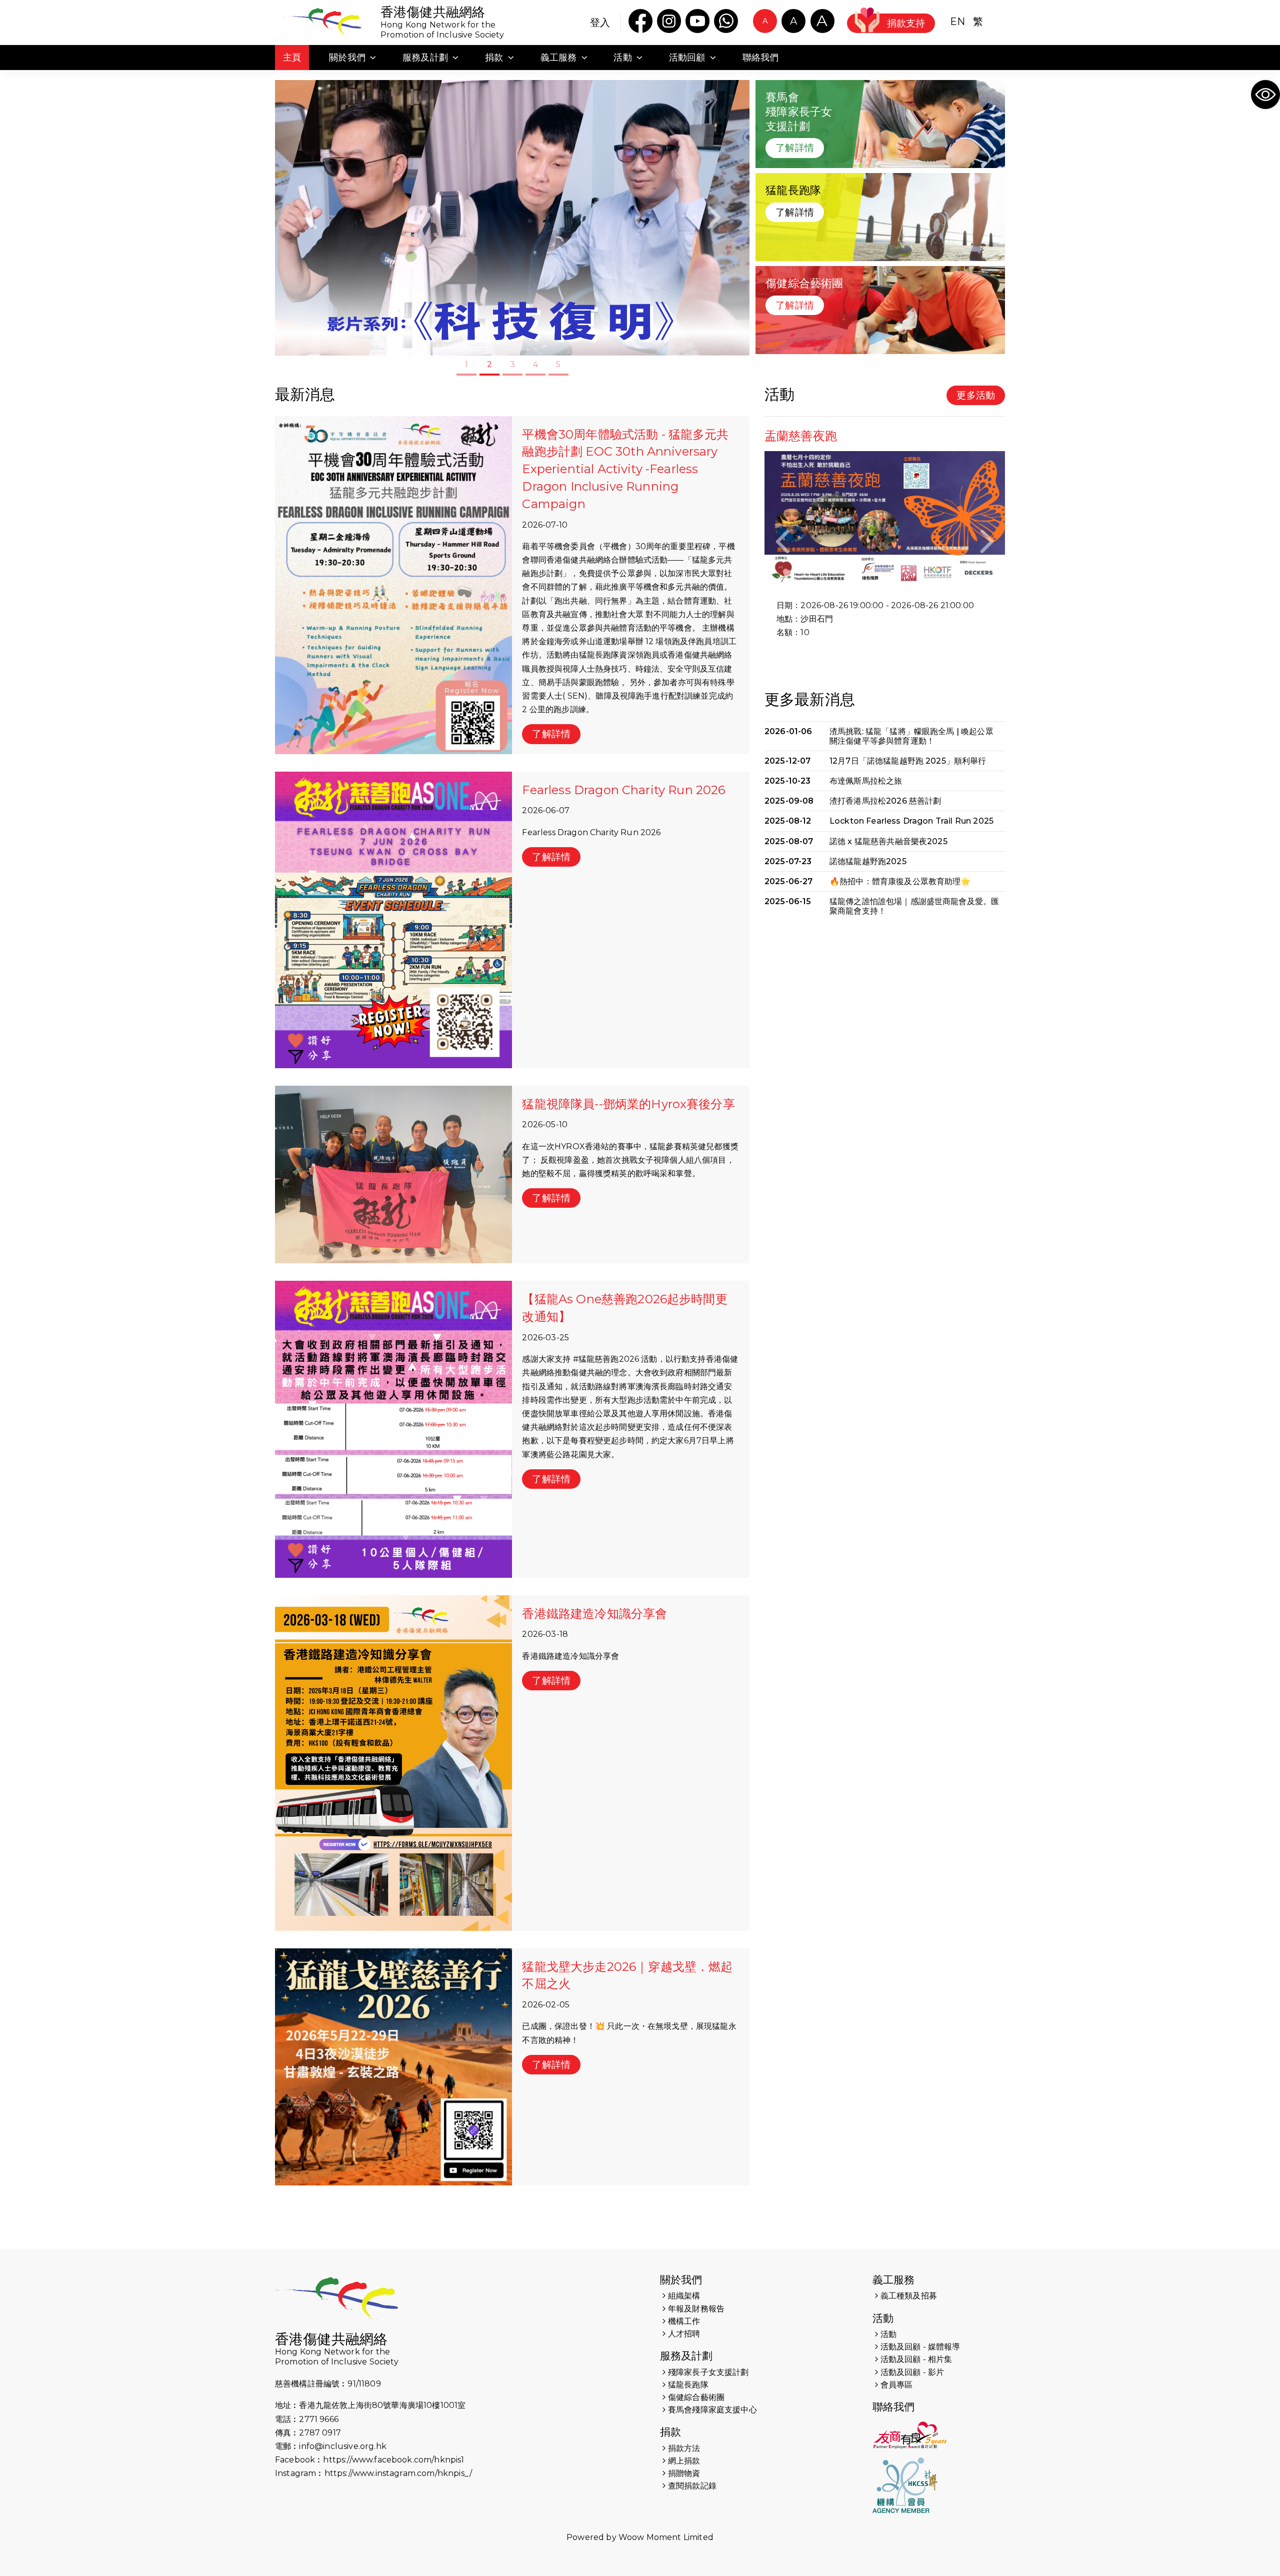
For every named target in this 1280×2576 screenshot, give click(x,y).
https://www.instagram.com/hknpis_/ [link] (398, 2473)
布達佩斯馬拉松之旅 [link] (866, 781)
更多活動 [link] (976, 395)
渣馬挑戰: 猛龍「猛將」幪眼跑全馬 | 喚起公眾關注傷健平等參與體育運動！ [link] (911, 736)
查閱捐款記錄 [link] (692, 2486)
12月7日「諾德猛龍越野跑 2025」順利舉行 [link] (908, 761)
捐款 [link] (670, 2432)
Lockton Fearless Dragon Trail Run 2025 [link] (911, 821)
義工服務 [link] (894, 2280)
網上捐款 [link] (684, 2461)
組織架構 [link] (684, 2296)
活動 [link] (883, 2318)
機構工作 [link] (684, 2321)
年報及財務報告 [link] (696, 2309)
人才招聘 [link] (684, 2334)
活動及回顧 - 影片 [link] (912, 2372)
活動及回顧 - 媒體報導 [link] (920, 2347)
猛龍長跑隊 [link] (688, 2385)
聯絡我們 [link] (894, 2407)
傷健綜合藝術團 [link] (696, 2397)
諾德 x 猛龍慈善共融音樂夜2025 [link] (888, 841)
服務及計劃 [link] (686, 2356)
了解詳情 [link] (795, 148)
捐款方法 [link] (684, 2448)
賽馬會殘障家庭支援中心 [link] (712, 2410)
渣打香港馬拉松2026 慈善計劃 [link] (885, 801)
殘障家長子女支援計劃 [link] (708, 2372)
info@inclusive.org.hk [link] (342, 2446)
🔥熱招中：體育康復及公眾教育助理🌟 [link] (900, 881)
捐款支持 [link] (906, 23)
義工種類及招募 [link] (909, 2296)
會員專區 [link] (897, 2385)
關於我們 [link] (681, 2280)
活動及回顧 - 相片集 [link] (916, 2359)
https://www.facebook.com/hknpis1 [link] (393, 2460)
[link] (1265, 95)
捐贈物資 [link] (684, 2473)
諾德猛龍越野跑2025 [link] (868, 861)
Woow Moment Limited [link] (666, 2537)
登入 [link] (600, 23)
